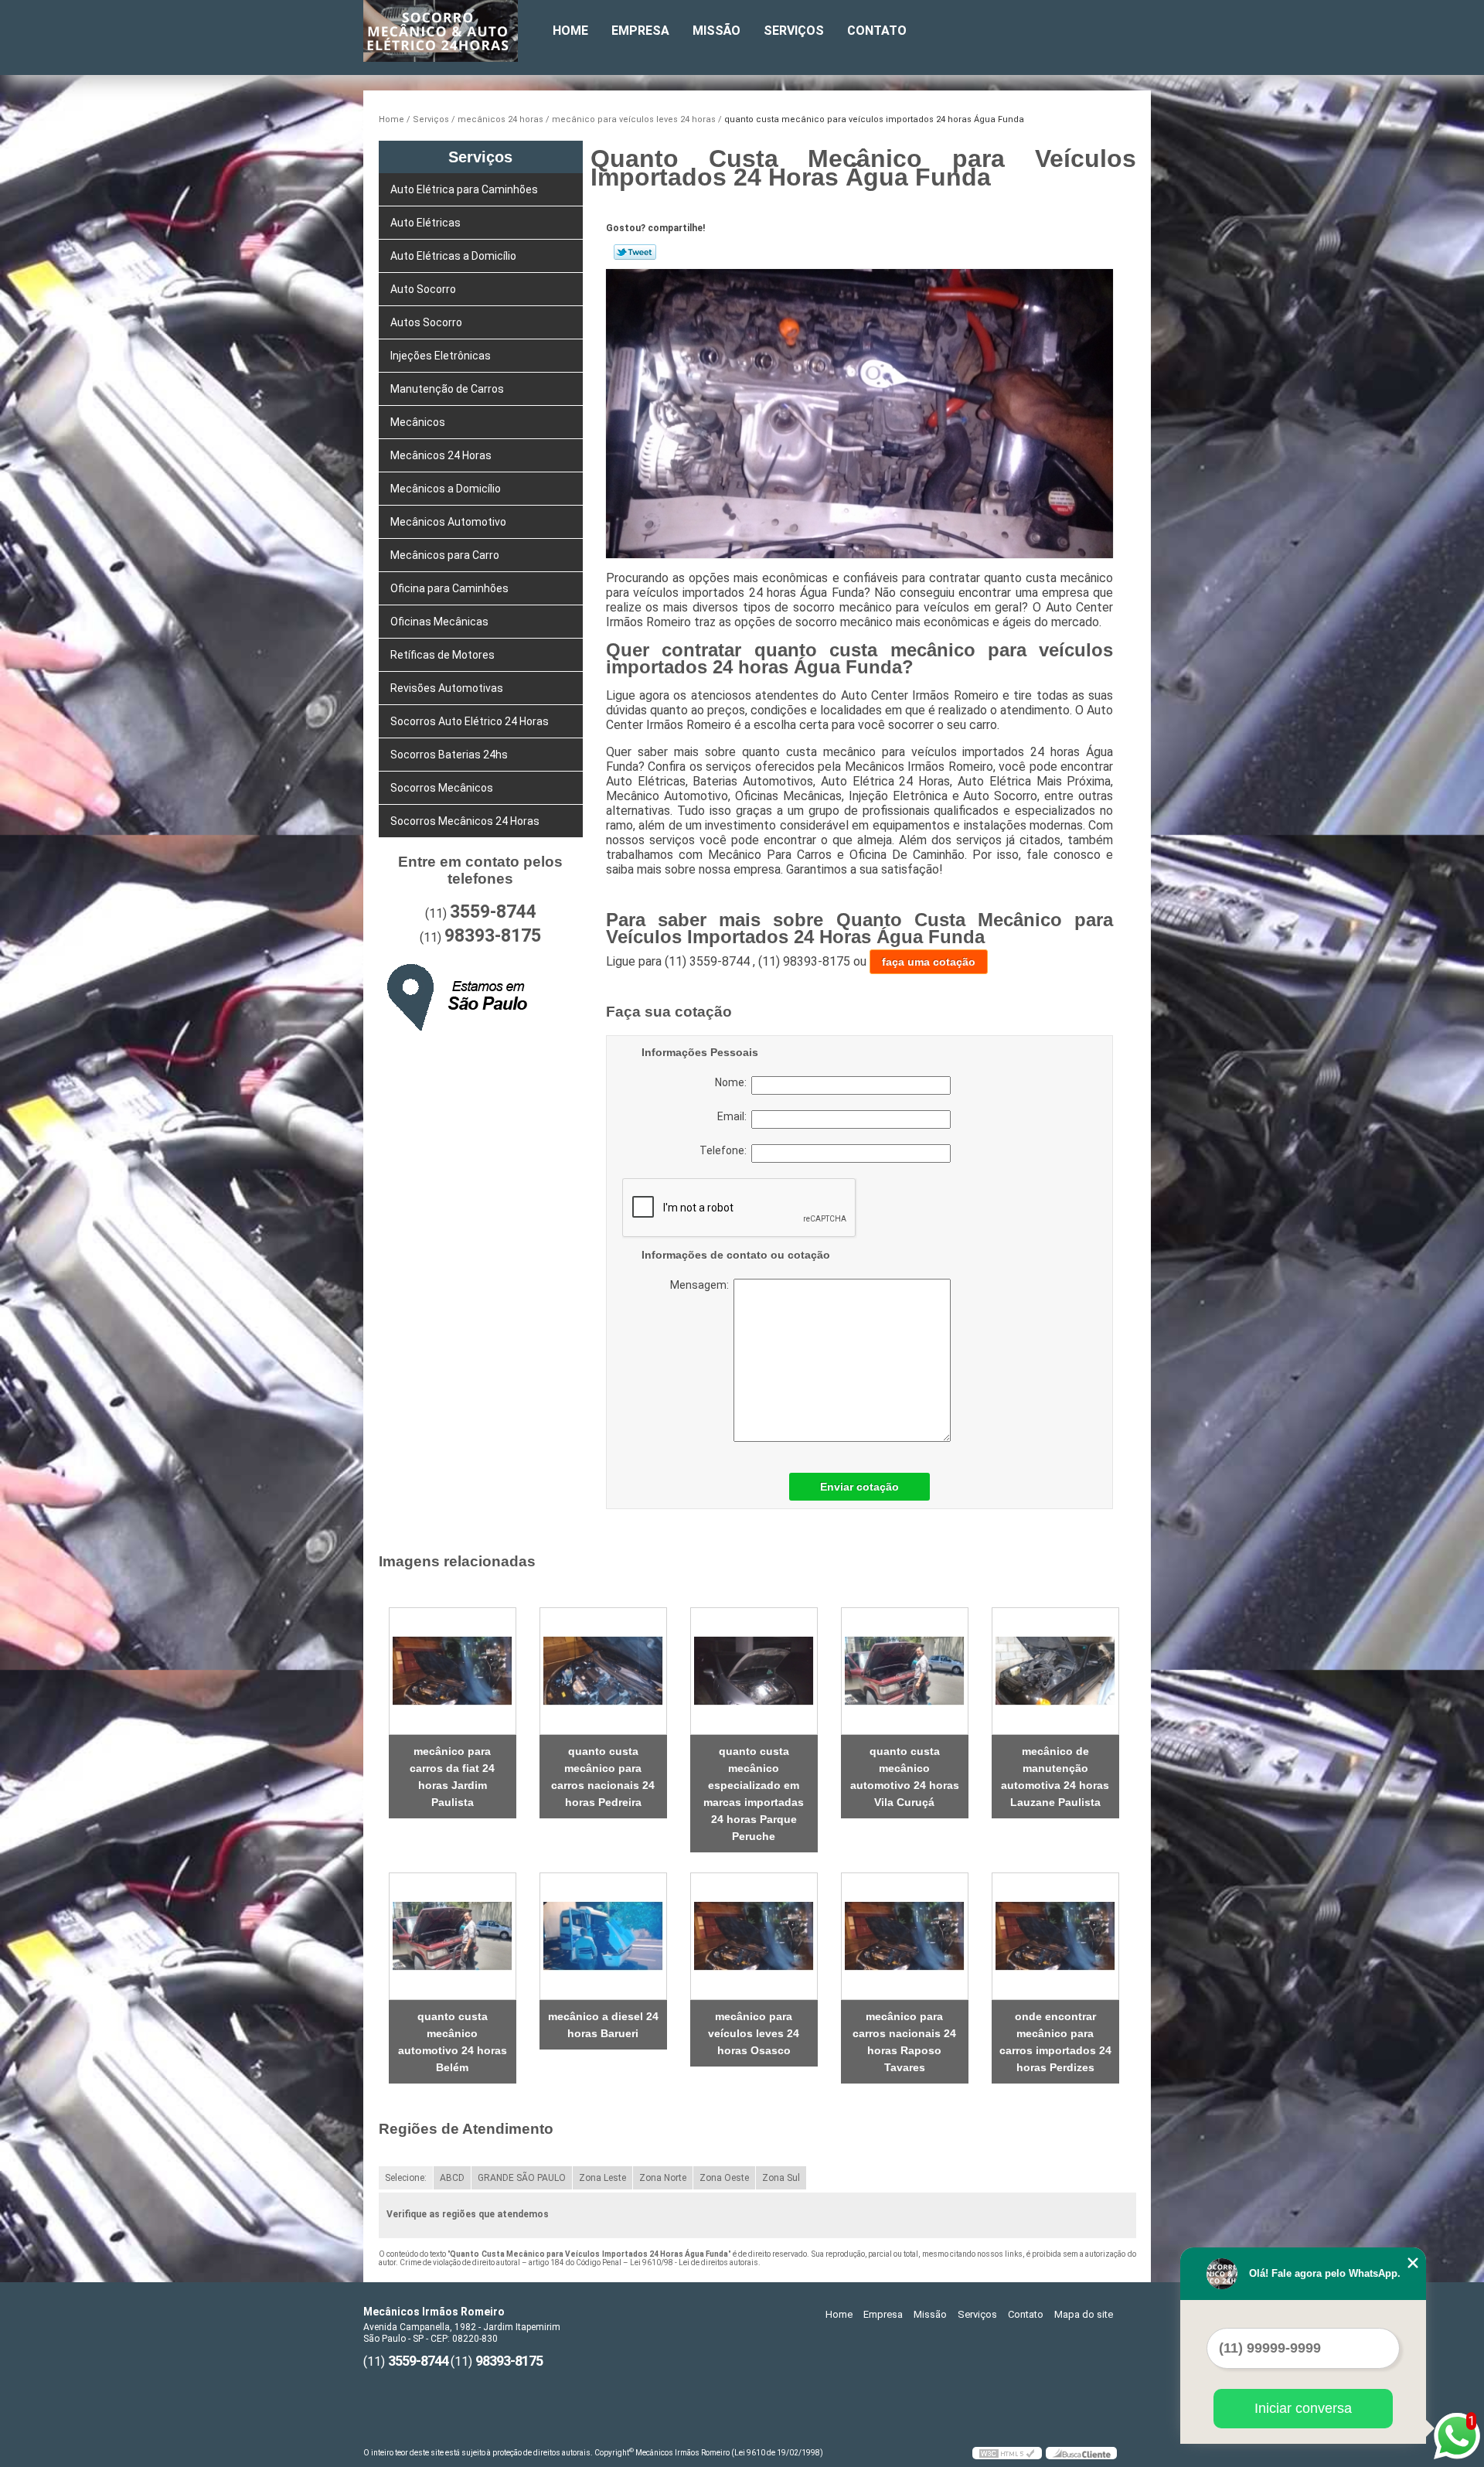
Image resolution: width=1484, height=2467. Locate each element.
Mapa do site (1084, 2314)
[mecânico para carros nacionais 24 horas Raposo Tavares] (905, 1936)
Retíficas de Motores (442, 655)
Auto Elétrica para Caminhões (464, 189)
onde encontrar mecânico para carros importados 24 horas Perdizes (1055, 2042)
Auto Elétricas (425, 223)
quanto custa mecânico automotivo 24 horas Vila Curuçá (905, 1777)
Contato (877, 31)
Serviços (794, 31)
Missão (716, 31)
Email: (734, 1116)
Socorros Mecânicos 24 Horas (465, 821)
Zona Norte (663, 2178)
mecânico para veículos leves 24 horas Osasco (754, 2033)
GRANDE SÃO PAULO (522, 2178)
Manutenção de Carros (447, 389)
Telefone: (725, 1150)
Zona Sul (781, 2178)
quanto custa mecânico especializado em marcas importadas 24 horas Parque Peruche (754, 1794)
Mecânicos (418, 422)
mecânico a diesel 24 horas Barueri (603, 2025)
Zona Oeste (724, 2178)
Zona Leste (602, 2178)
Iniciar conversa (1303, 2408)
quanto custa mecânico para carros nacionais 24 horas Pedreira (603, 1777)
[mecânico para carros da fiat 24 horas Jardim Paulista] (453, 1671)
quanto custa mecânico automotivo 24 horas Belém (453, 2042)
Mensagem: (766, 1360)
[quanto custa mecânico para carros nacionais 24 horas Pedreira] (603, 1671)
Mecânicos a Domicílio (446, 489)
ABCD (452, 2178)
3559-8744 (493, 912)
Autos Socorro (426, 322)
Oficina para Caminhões (449, 588)
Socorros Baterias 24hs (449, 755)
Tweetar (635, 252)
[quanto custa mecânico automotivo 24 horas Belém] (453, 1936)
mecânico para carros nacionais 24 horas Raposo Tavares (904, 2042)
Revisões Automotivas (447, 688)
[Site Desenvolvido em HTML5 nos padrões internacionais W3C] (1007, 2453)
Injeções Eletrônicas (441, 356)
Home (570, 31)
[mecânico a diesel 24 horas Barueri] (603, 1936)
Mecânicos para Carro (445, 555)
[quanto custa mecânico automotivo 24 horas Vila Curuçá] (905, 1671)
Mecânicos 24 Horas (441, 455)
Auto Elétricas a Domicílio (453, 256)
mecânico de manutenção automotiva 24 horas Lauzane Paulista (1055, 1777)
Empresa (640, 31)
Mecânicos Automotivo (448, 522)
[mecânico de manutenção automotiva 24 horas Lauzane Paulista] (1055, 1671)
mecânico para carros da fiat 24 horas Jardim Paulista (452, 1777)
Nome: (733, 1082)
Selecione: (406, 2178)
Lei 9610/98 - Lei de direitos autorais (694, 2263)
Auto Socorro (423, 289)
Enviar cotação (859, 1487)
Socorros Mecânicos (442, 788)
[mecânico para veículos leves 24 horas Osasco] (754, 1936)
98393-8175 (493, 936)
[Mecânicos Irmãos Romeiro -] (452, 31)
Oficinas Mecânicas (439, 622)
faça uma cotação (929, 962)
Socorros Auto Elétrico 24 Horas (470, 721)
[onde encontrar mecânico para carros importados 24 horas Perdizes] (1055, 1936)
